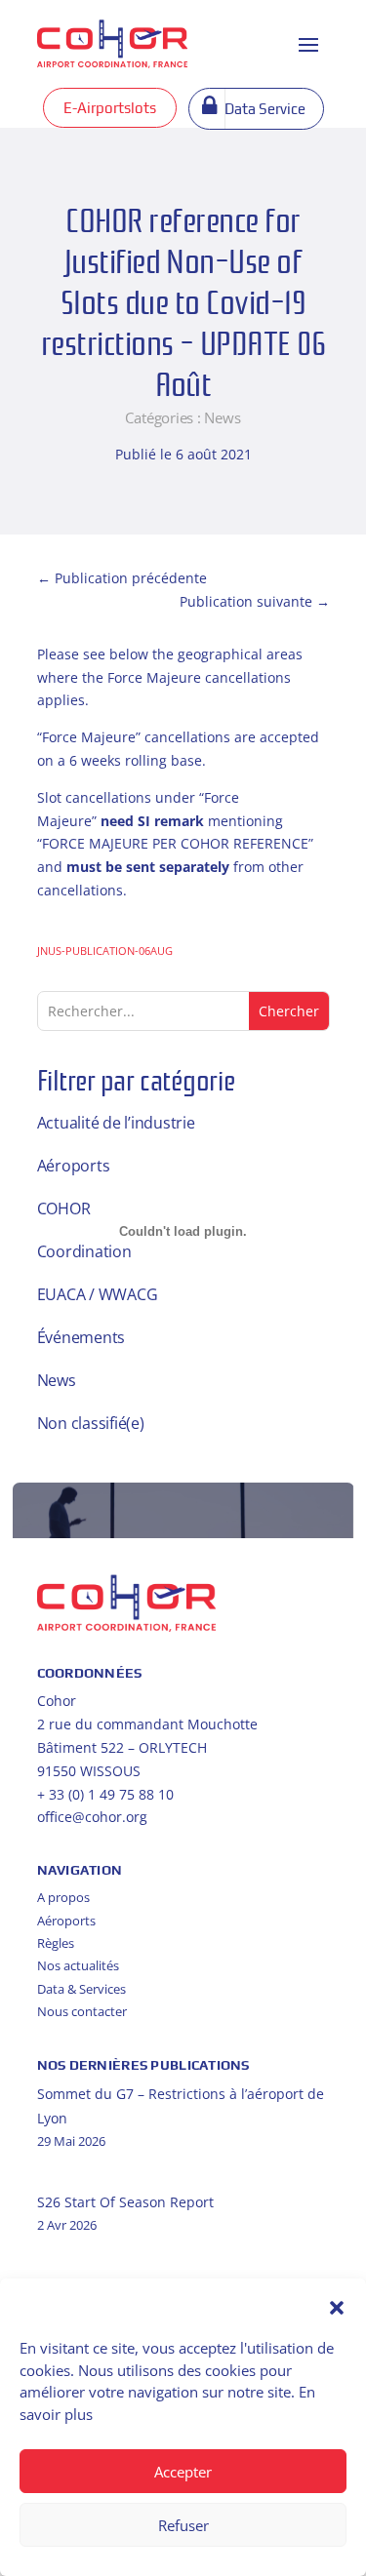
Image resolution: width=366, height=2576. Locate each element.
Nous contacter (82, 2011)
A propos (63, 1897)
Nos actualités (78, 1965)
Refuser (183, 2525)
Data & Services (81, 1989)
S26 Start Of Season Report (125, 2202)
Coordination (84, 1251)
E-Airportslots (110, 108)
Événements (81, 1337)
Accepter (183, 2472)
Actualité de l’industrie (116, 1123)
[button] (337, 2308)
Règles (56, 1943)
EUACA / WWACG (98, 1294)
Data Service (265, 109)
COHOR (64, 1209)
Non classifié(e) (91, 1423)
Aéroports (74, 1166)
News (222, 417)
